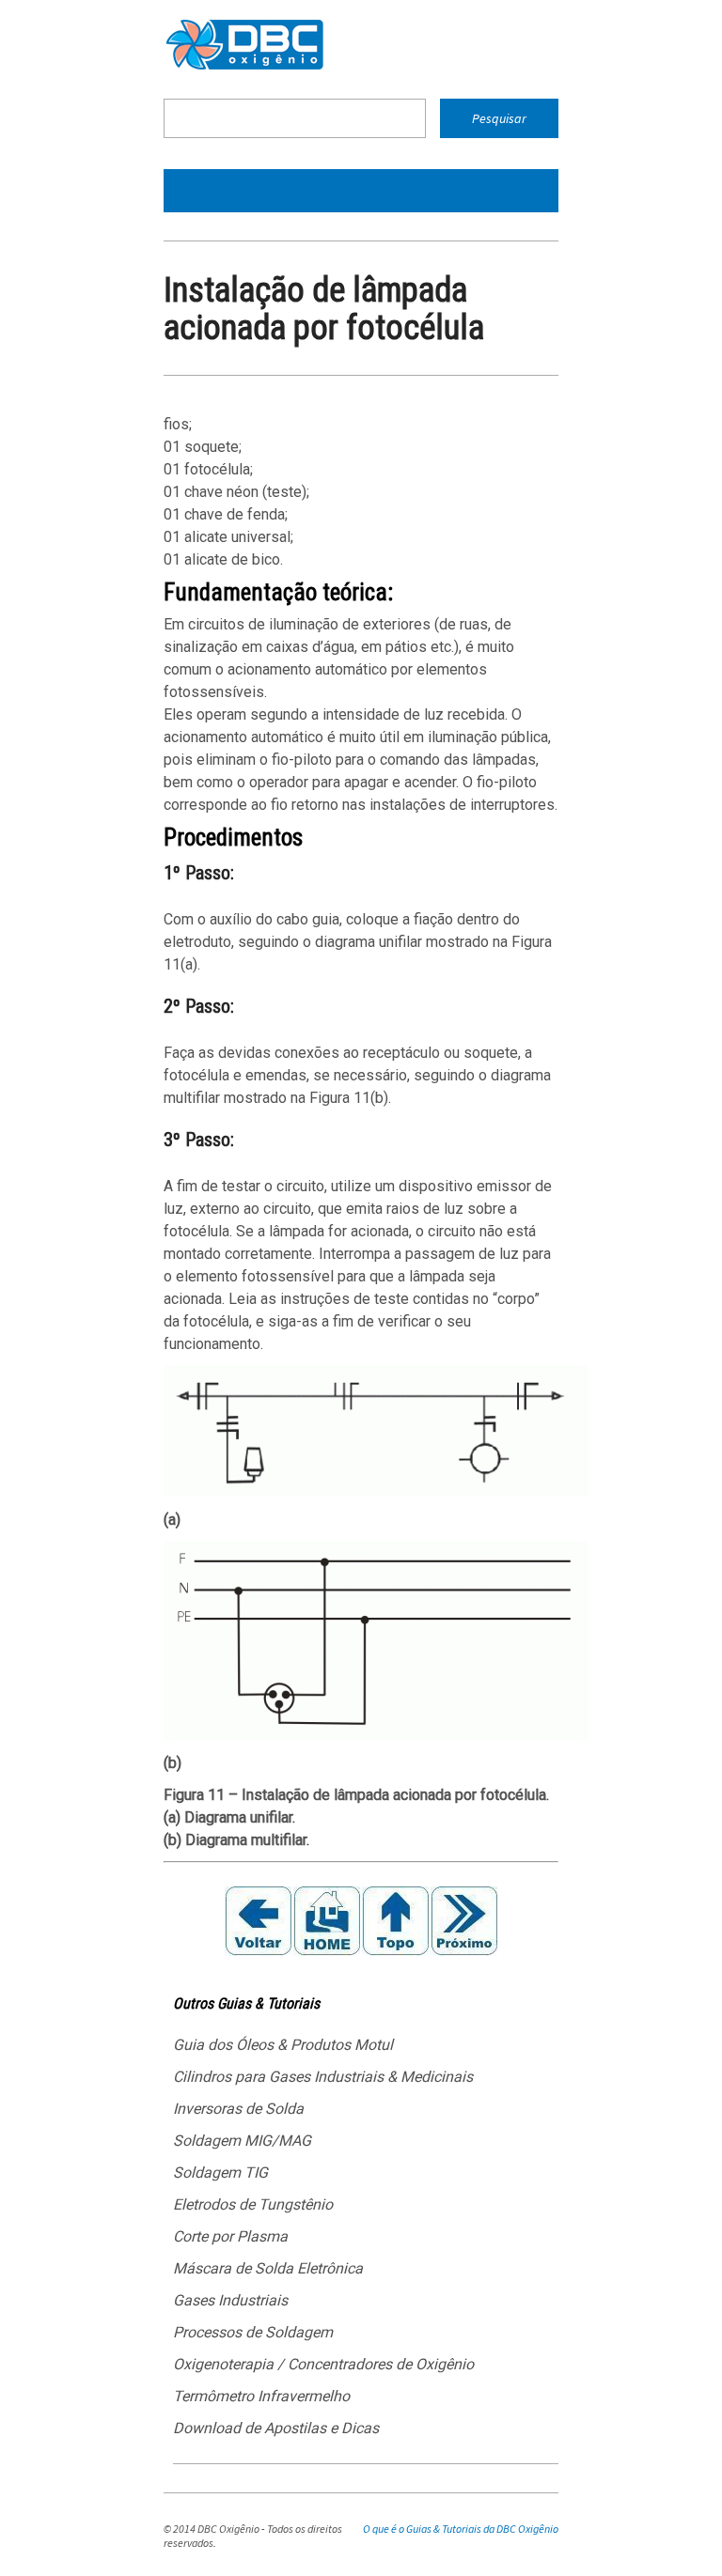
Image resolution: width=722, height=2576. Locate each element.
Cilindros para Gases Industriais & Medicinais (323, 2077)
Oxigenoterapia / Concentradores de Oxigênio (323, 2364)
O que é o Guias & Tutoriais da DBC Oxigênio (461, 2529)
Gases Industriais (230, 2300)
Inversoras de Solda (238, 2109)
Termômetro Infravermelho (261, 2396)
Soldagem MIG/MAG (242, 2141)
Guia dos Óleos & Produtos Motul (283, 2045)
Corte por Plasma (230, 2236)
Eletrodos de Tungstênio (253, 2204)
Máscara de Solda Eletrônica (268, 2268)
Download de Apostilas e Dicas (276, 2428)
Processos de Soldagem (253, 2332)
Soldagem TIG (220, 2173)
